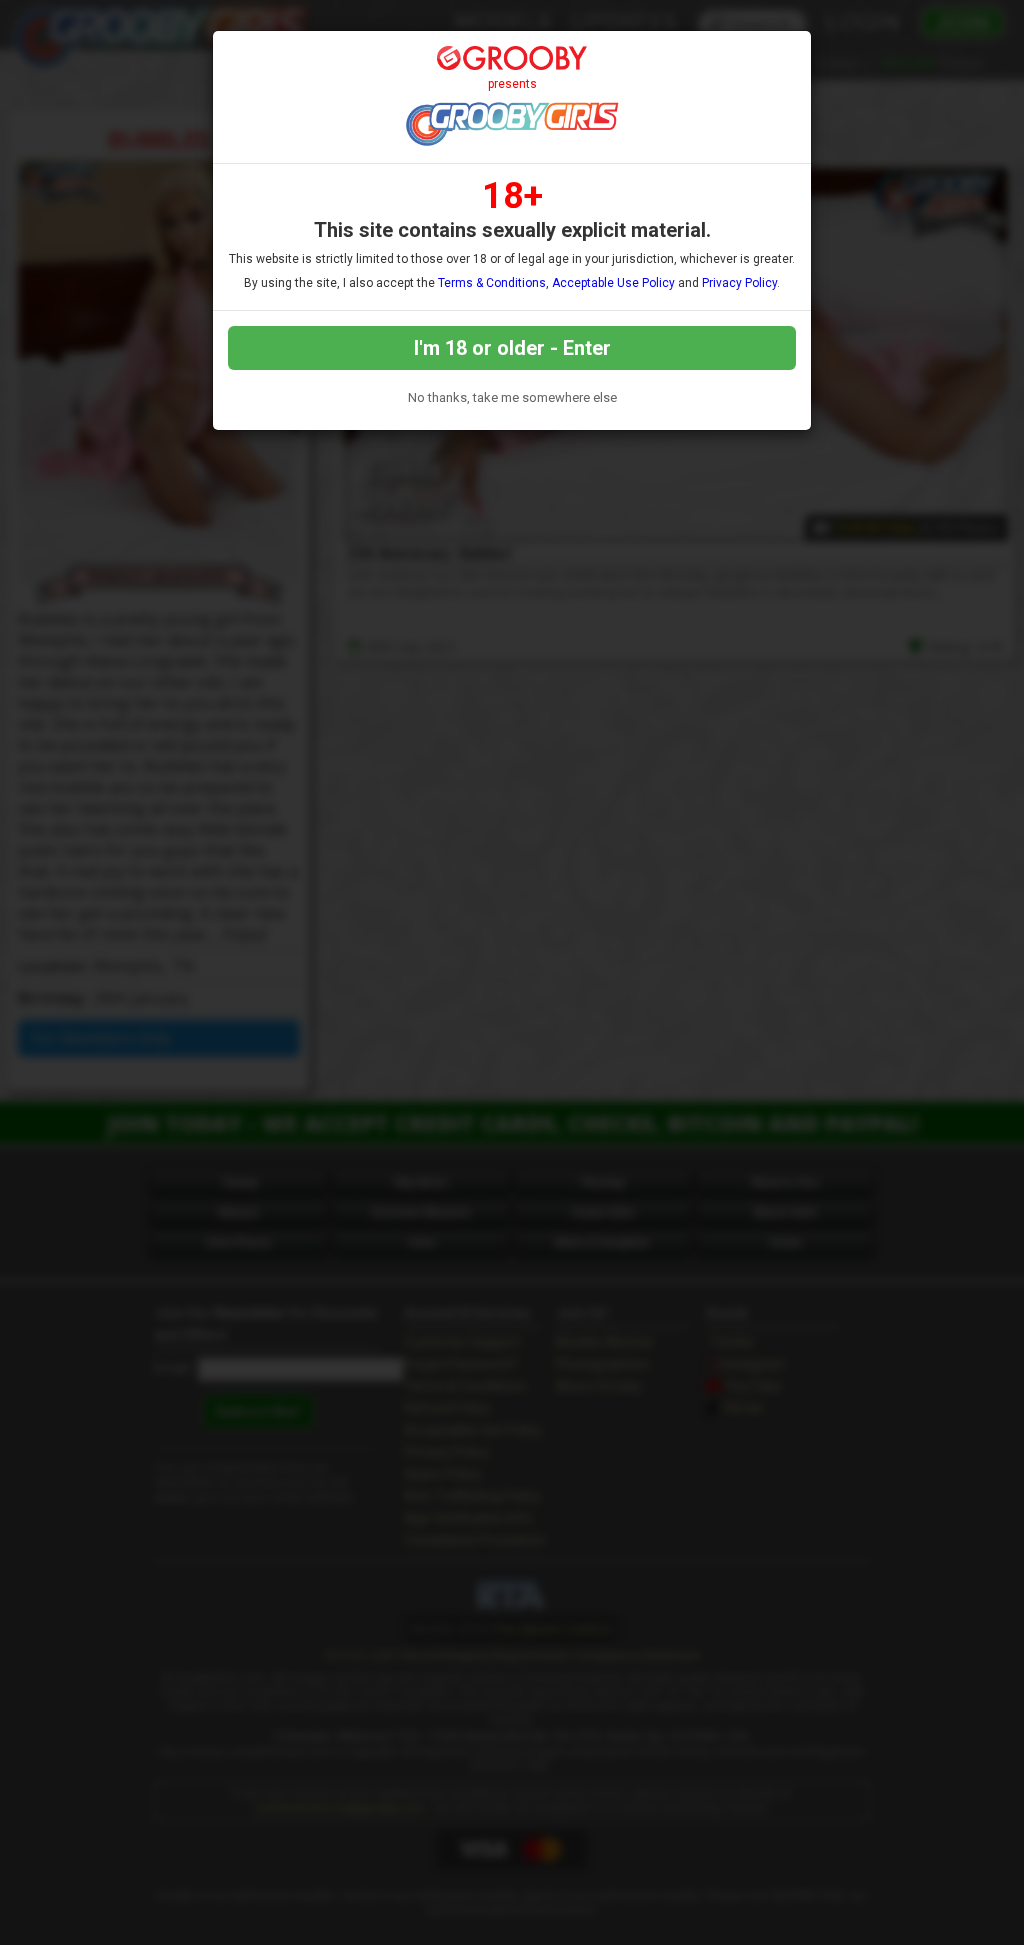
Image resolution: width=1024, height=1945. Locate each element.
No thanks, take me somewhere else (512, 397)
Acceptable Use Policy (613, 283)
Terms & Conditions (492, 283)
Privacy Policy (739, 283)
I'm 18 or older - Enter (512, 348)
